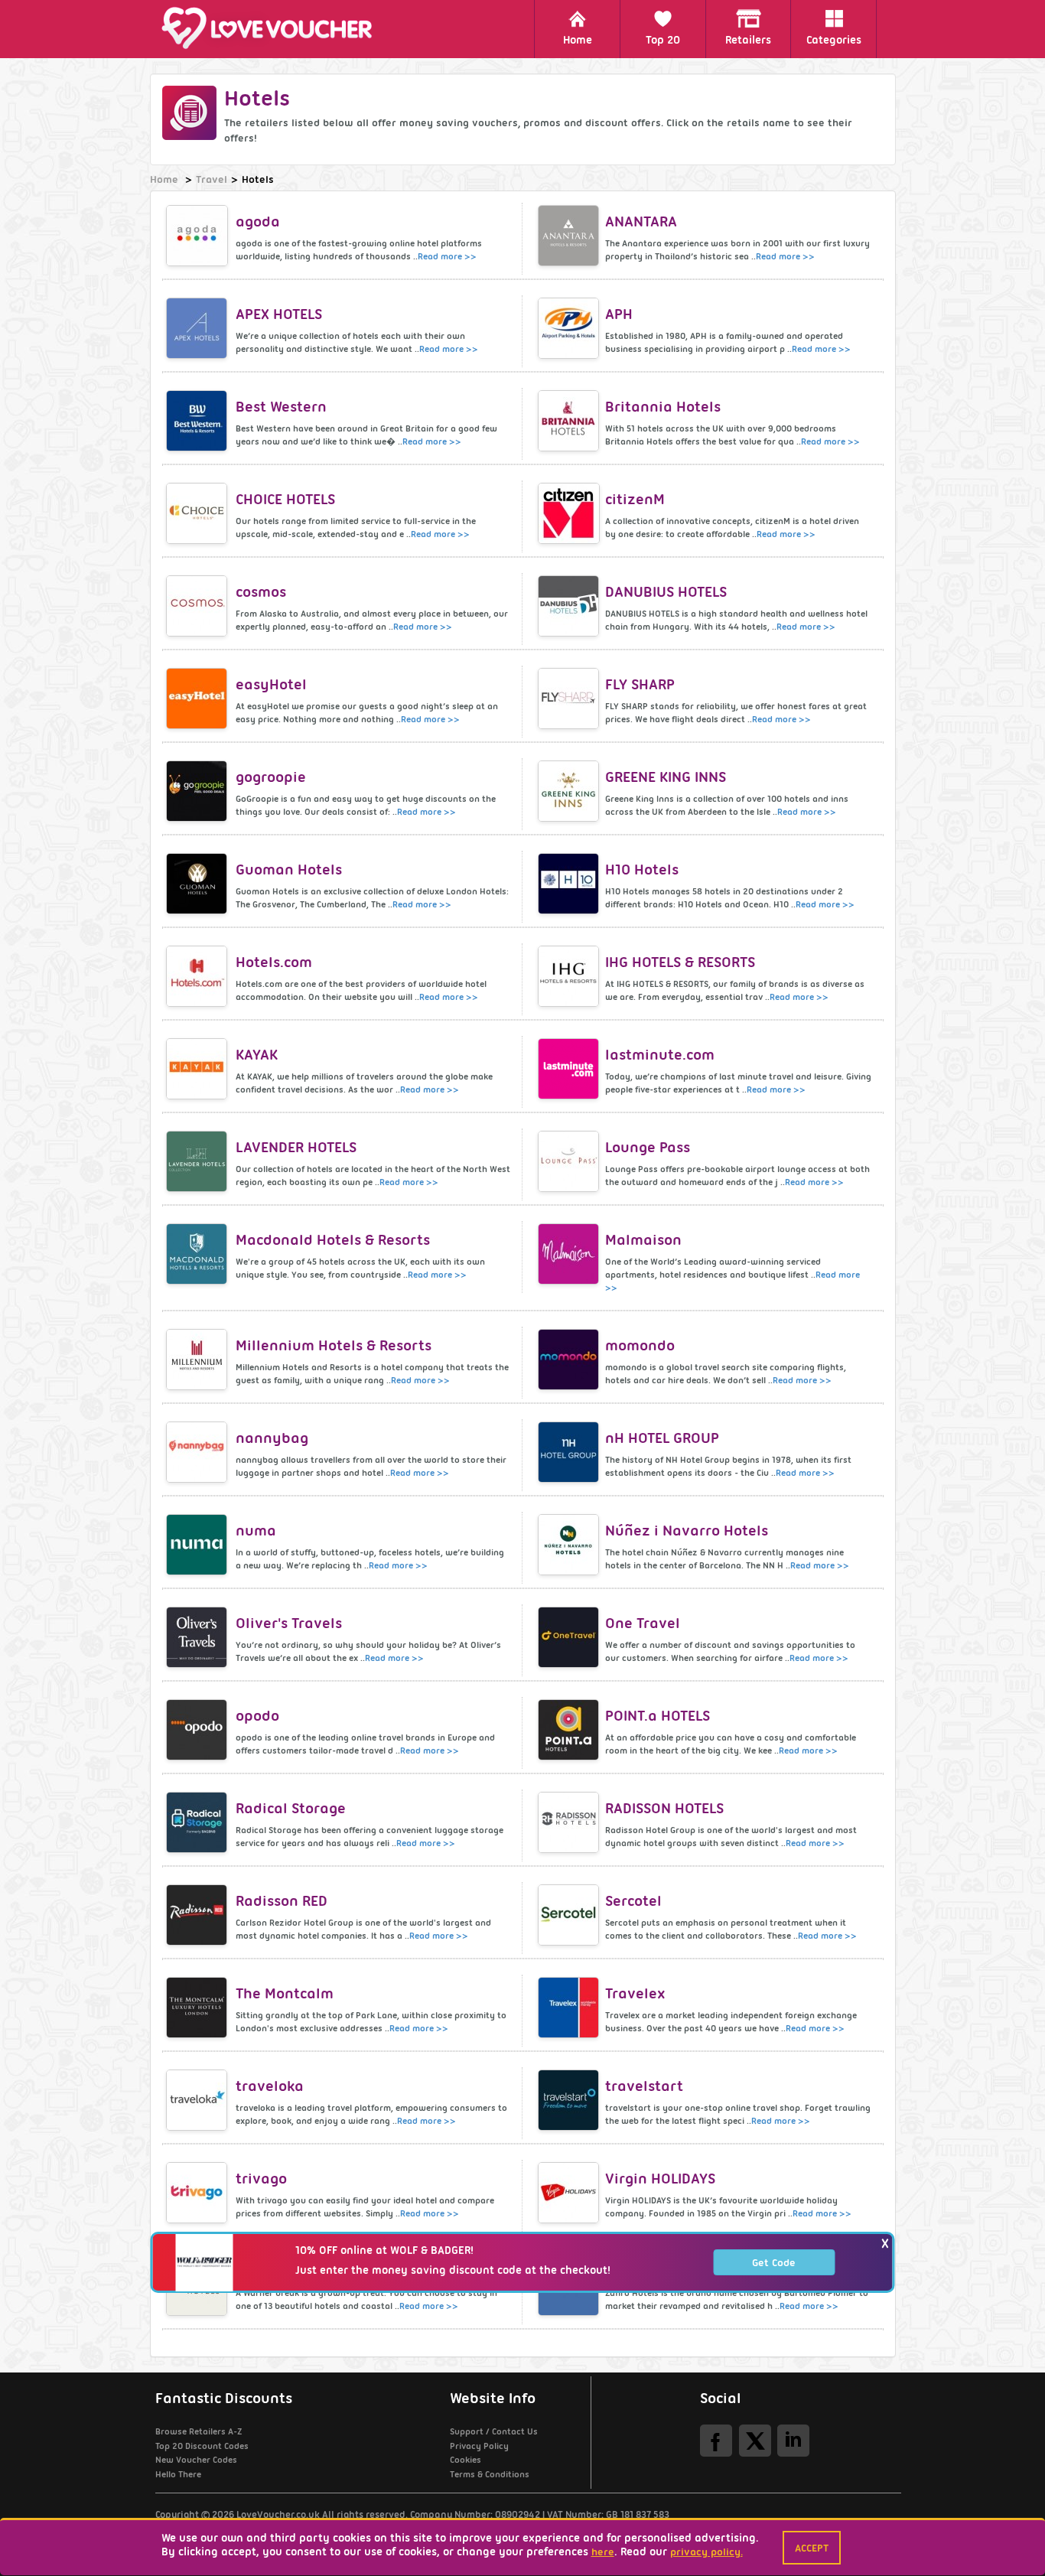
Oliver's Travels (289, 1623)
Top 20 (663, 40)
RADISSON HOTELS (664, 1808)
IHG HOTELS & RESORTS (680, 962)
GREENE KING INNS (666, 777)
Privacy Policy (479, 2446)
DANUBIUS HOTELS (666, 592)
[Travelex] (570, 2008)
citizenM (635, 499)
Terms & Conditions (490, 2474)
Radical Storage (291, 1808)
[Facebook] (716, 2440)
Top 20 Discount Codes (202, 2446)
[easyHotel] (199, 699)
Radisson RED (282, 1901)
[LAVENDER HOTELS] (199, 1161)
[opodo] (199, 1730)
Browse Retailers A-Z (199, 2431)
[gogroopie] (199, 791)
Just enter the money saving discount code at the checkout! (453, 2270)
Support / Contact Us (494, 2431)
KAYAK (257, 1055)
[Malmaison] (570, 1254)
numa (256, 1531)
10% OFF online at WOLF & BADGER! (384, 2250)
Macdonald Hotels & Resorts (333, 1240)
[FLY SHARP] (570, 699)
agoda (258, 221)
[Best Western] (199, 421)
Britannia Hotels (663, 407)
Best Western (281, 407)
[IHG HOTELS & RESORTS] (570, 976)
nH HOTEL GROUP (662, 1438)
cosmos (261, 592)
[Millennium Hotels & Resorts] (199, 1360)
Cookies (466, 2460)
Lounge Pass (648, 1147)
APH (619, 314)
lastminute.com (660, 1055)
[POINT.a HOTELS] (570, 1730)
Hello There (178, 2474)
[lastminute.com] (570, 1069)
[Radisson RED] (199, 1915)
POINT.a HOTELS (658, 1716)
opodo (257, 1716)
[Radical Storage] (199, 1822)
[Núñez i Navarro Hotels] (570, 1545)
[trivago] (199, 2193)
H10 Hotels (642, 870)
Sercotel (633, 1901)
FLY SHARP (640, 684)
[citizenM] (570, 513)
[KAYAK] (199, 1069)
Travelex (635, 1993)
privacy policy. (706, 2552)
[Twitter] (755, 2440)
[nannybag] (199, 1452)
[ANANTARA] (570, 236)
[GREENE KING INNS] (570, 791)
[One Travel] (570, 1637)
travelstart (644, 2086)
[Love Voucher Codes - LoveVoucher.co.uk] (274, 28)
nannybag (272, 1438)
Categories (834, 40)
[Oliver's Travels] (199, 1637)
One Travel (643, 1623)
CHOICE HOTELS (285, 499)
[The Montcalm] (199, 2008)
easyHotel (271, 684)
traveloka (270, 2086)
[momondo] (570, 1360)
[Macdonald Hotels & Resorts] (199, 1254)
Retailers (748, 40)
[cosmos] (199, 606)
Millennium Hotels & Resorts (334, 1345)
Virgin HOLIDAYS (660, 2179)
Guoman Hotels (289, 870)
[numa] (199, 1545)
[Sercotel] (570, 1915)
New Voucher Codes (196, 2460)
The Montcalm (285, 1993)
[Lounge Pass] (570, 1161)
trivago (261, 2179)
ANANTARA (641, 221)
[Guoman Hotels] (199, 884)
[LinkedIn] (793, 2440)
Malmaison (643, 1240)
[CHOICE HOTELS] (199, 513)
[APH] (570, 328)
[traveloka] (199, 2100)
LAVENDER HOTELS (296, 1147)
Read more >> (447, 256)
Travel (212, 179)
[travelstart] (570, 2100)
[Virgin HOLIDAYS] (570, 2193)
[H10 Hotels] (570, 884)
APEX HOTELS (279, 314)
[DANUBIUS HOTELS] (570, 606)
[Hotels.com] (199, 976)
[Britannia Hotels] (570, 421)
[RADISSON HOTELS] (570, 1822)
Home (578, 40)
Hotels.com (274, 962)
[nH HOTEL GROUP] (570, 1452)
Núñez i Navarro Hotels (687, 1531)
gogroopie (271, 777)
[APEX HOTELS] (199, 328)
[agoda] (199, 236)
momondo (640, 1345)
